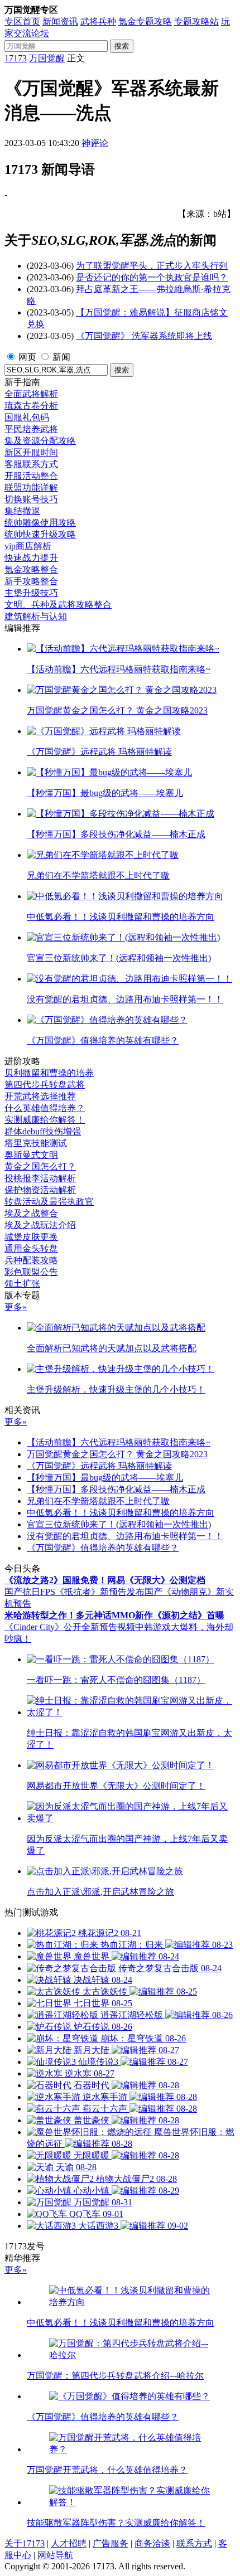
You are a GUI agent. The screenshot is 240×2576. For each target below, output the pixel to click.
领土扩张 (22, 1284)
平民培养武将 (31, 429)
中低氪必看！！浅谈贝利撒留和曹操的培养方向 (121, 1513)
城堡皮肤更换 (31, 1237)
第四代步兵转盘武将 (45, 1085)
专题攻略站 (196, 21)
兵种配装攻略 (31, 1260)
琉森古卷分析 (31, 406)
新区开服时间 (31, 452)
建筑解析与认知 (36, 616)
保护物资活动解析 (40, 1190)
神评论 (95, 143)
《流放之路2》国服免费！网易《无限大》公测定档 (105, 1580)
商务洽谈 (152, 2543)
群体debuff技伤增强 (43, 1131)
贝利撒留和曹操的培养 (49, 1073)
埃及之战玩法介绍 (40, 1225)
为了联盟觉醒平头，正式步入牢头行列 (152, 266)
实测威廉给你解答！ (45, 1120)
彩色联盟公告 (31, 1272)
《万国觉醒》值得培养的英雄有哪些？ (103, 1548)
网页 (27, 357)
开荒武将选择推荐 (40, 1096)
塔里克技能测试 (36, 1143)
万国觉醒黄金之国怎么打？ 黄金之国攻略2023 (117, 1454)
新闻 (61, 357)
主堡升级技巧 (31, 593)
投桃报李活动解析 (40, 1178)
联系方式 (194, 2543)
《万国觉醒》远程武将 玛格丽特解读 (99, 1466)
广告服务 (111, 2543)
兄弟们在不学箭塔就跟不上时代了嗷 (98, 1501)
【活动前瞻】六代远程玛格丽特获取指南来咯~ (119, 1442)
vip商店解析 (28, 546)
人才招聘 (69, 2543)
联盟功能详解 (31, 487)
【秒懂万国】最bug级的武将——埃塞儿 (105, 1478)
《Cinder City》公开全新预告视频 (70, 1627)
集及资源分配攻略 (40, 441)
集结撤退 (22, 511)
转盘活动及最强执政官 (49, 1202)
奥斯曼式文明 (31, 1155)
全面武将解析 (31, 394)
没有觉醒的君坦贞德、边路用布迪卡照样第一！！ (125, 1536)
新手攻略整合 (31, 581)
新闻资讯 (60, 21)
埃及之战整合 (31, 1213)
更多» (16, 1307)
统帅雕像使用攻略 (40, 523)
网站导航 (55, 2555)
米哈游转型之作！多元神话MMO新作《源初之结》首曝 (114, 1615)
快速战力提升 (31, 558)
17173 (16, 58)
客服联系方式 (31, 464)
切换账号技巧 (31, 499)
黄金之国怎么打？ (40, 1166)
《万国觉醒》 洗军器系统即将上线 (144, 336)
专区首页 (22, 21)
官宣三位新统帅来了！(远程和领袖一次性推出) (119, 1524)
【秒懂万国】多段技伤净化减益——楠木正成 (116, 1489)
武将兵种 (98, 21)
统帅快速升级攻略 (40, 534)
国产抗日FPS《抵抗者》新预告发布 (75, 1592)
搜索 (122, 46)
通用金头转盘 (31, 1248)
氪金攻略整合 (31, 569)
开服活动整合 (31, 476)
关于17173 (25, 2543)
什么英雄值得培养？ (45, 1108)
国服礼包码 (27, 417)
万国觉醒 (47, 58)
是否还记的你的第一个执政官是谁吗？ (152, 277)
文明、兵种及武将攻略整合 (58, 605)
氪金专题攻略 (145, 21)
